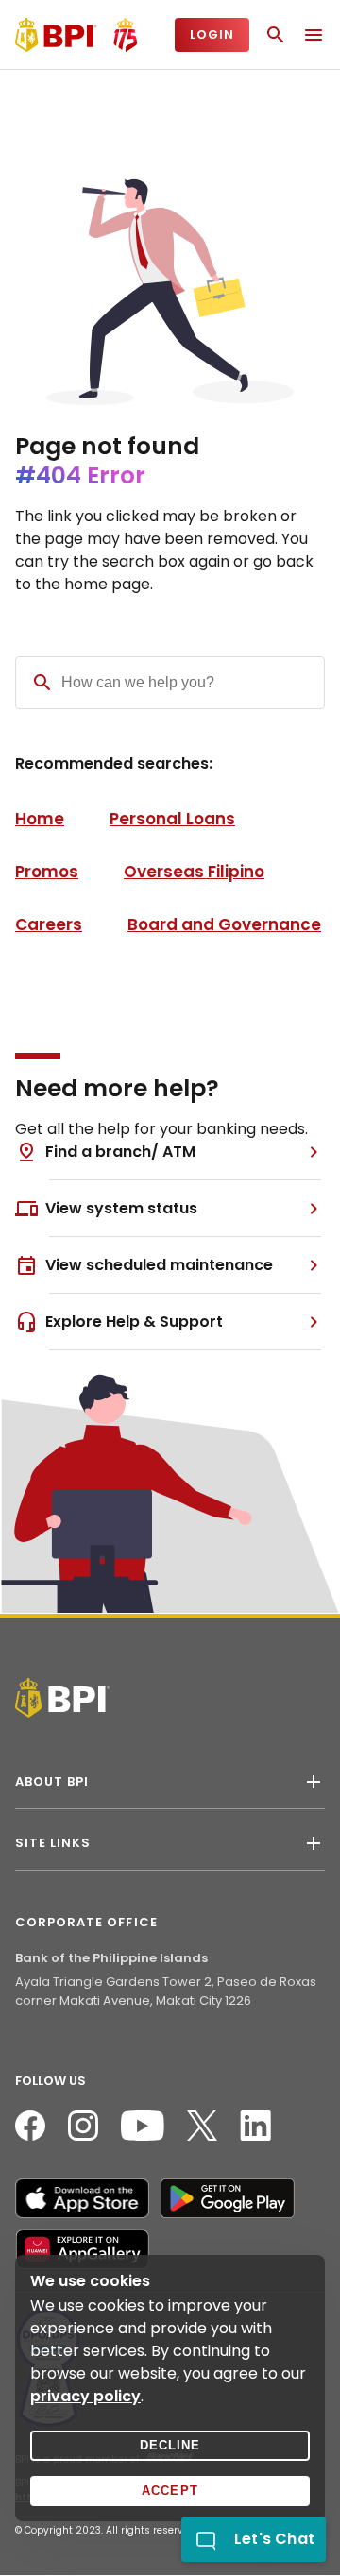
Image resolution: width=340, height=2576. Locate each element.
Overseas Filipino (194, 872)
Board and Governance (224, 924)
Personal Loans (172, 819)
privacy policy (85, 2396)
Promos (47, 872)
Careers (49, 924)
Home (40, 819)
